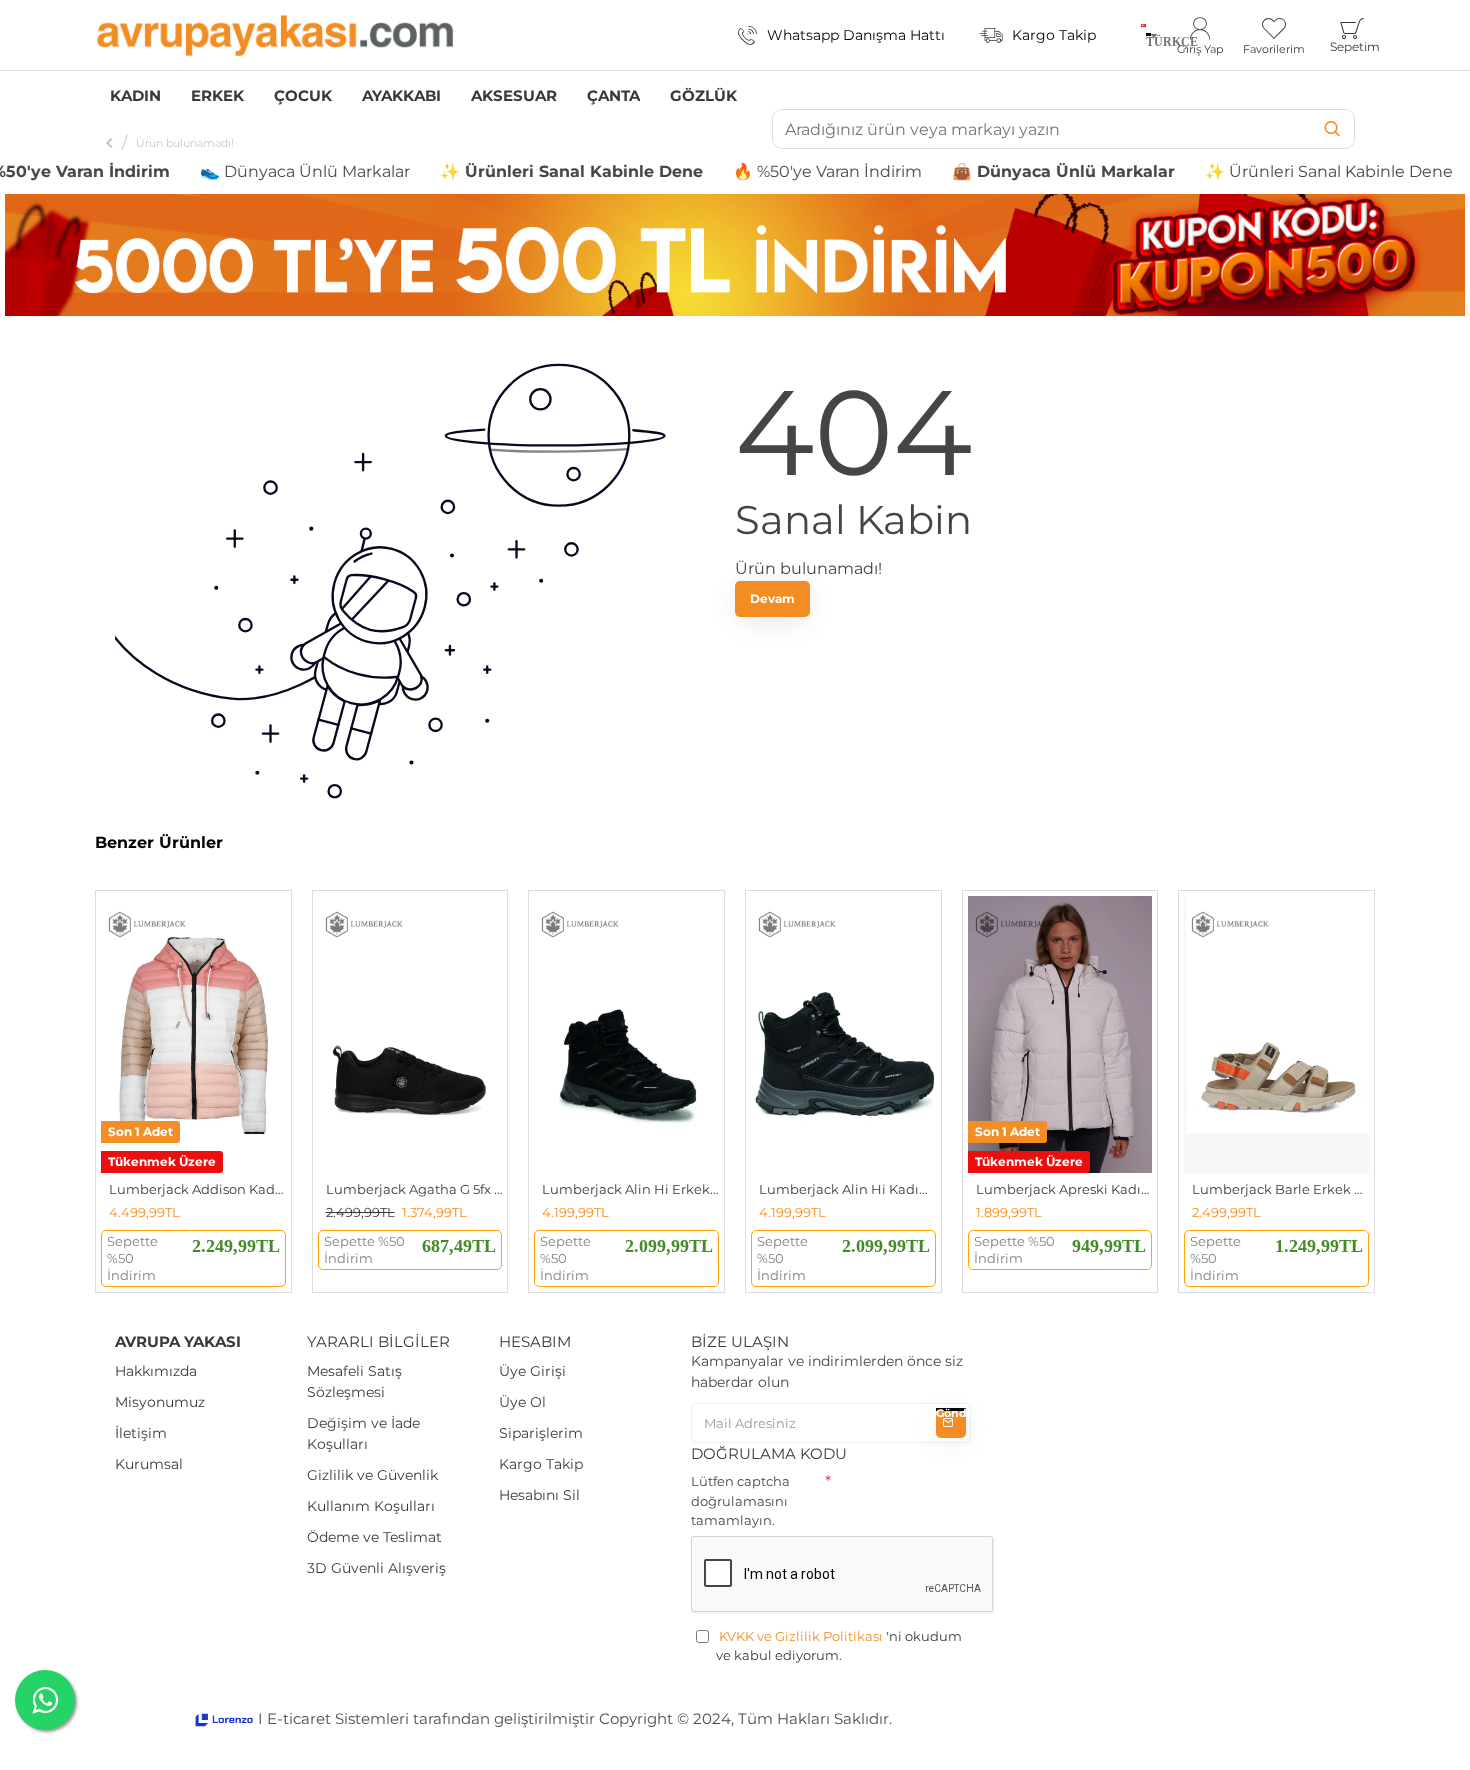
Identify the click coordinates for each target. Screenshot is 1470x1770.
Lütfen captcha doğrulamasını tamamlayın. (740, 1500)
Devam (772, 598)
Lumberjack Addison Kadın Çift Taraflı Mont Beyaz (197, 1189)
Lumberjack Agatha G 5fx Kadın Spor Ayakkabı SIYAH (414, 1189)
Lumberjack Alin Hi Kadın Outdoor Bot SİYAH (847, 1189)
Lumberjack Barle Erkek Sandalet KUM (1280, 1189)
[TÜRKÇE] (1143, 35)
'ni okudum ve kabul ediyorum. (839, 1646)
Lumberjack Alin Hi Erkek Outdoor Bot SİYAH (630, 1189)
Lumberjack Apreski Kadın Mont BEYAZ (1064, 1189)
